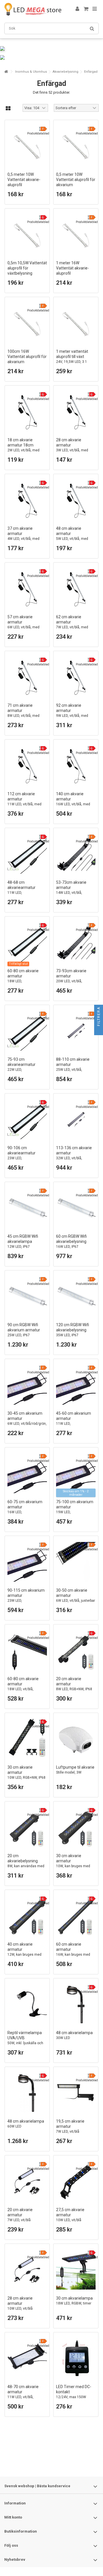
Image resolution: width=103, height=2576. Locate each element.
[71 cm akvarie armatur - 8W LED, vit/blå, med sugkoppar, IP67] (27, 677)
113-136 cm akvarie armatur (74, 1155)
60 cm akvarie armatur (73, 1954)
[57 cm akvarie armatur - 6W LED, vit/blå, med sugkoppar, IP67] (27, 588)
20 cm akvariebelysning (26, 1863)
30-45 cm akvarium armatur (27, 1421)
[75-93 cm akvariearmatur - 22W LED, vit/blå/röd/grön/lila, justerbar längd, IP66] (27, 1031)
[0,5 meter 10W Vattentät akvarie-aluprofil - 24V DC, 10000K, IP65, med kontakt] (27, 146)
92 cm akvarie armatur (72, 713)
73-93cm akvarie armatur (71, 978)
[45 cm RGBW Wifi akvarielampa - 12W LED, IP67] (27, 1208)
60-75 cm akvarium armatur (25, 1512)
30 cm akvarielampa (74, 2301)
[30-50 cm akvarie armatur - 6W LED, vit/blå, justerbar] (76, 1562)
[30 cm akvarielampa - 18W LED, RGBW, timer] (76, 2270)
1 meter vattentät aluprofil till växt (74, 362)
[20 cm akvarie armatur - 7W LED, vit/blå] (27, 2181)
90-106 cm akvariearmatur (24, 1158)
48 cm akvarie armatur (72, 536)
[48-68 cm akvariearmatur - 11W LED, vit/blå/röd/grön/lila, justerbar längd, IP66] (27, 854)
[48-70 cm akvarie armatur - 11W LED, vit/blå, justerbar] (27, 2358)
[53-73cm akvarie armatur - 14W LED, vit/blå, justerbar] (76, 854)
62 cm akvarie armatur (72, 624)
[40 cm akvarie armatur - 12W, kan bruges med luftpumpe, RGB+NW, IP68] (27, 1916)
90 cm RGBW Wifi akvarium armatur (24, 1330)
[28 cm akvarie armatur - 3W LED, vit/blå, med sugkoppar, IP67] (76, 411)
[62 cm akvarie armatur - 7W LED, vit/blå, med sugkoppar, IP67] (76, 588)
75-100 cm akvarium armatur (75, 1512)
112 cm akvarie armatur (24, 801)
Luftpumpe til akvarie (75, 1770)
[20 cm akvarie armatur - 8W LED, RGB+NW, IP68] (76, 1650)
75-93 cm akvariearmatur (24, 1070)
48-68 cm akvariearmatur (24, 893)
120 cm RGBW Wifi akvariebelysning (73, 1330)
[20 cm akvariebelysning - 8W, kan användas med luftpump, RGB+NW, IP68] (27, 1827)
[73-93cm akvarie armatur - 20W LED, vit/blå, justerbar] (76, 942)
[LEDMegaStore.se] (33, 9)
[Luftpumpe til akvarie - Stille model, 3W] (76, 1739)
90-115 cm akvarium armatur (26, 1600)
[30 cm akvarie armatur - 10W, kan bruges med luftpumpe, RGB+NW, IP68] (76, 1827)
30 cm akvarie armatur (73, 1866)
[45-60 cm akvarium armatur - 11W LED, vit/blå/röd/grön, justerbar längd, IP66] (76, 1385)
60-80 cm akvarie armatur (26, 981)
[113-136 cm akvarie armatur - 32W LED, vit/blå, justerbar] (76, 1119)
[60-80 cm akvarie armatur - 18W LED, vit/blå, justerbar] (27, 1650)
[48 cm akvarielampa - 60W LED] (27, 2093)
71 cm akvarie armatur (23, 713)
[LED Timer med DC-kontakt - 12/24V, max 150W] (76, 2358)
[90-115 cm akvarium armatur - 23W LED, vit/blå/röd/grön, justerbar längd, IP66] (27, 1562)
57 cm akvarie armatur (23, 624)
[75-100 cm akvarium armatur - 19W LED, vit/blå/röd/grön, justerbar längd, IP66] (76, 1473)
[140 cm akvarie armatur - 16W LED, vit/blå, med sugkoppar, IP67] (76, 765)
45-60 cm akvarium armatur (74, 1423)
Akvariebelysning (66, 72)
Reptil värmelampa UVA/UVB (25, 2040)
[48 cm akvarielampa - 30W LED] (76, 2004)
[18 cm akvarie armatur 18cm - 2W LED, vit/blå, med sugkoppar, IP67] (27, 411)
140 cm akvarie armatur (73, 801)
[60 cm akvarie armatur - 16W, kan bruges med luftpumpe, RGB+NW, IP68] (76, 1916)
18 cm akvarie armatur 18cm (23, 447)
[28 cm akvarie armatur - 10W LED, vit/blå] (27, 2270)
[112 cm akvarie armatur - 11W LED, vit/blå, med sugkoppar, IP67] (27, 765)
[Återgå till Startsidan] (6, 72)
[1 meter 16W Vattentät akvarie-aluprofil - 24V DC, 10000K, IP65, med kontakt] (76, 234)
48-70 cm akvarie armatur (23, 2394)
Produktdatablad (38, 133)
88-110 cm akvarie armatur (73, 1067)
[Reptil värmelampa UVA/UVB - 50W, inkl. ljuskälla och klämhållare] (27, 2004)
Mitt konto (13, 2517)
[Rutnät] (8, 109)
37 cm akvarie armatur (23, 536)
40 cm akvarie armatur (24, 1954)
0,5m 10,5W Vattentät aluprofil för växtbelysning (27, 273)
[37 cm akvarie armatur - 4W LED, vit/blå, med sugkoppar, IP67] (27, 500)
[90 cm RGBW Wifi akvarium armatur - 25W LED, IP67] (27, 1296)
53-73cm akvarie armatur (71, 890)
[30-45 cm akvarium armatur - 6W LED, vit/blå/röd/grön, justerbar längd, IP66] (27, 1385)
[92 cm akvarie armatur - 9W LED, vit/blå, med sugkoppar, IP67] (76, 677)
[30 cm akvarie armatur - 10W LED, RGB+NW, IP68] (27, 1739)
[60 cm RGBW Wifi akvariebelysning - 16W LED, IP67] (76, 1208)
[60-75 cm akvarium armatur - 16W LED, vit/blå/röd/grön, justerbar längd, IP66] (27, 1473)
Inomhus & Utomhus (31, 72)
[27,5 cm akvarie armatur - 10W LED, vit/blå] (76, 2181)
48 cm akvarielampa (74, 2035)
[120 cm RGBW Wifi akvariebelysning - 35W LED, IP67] (76, 1296)
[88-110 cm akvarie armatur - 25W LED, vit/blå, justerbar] (76, 1031)
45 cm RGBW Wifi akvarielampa (23, 1241)
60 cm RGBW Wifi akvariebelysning (71, 1241)
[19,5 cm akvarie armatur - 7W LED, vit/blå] (76, 2093)
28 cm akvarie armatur (72, 447)
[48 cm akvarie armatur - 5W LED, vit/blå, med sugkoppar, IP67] (76, 500)
